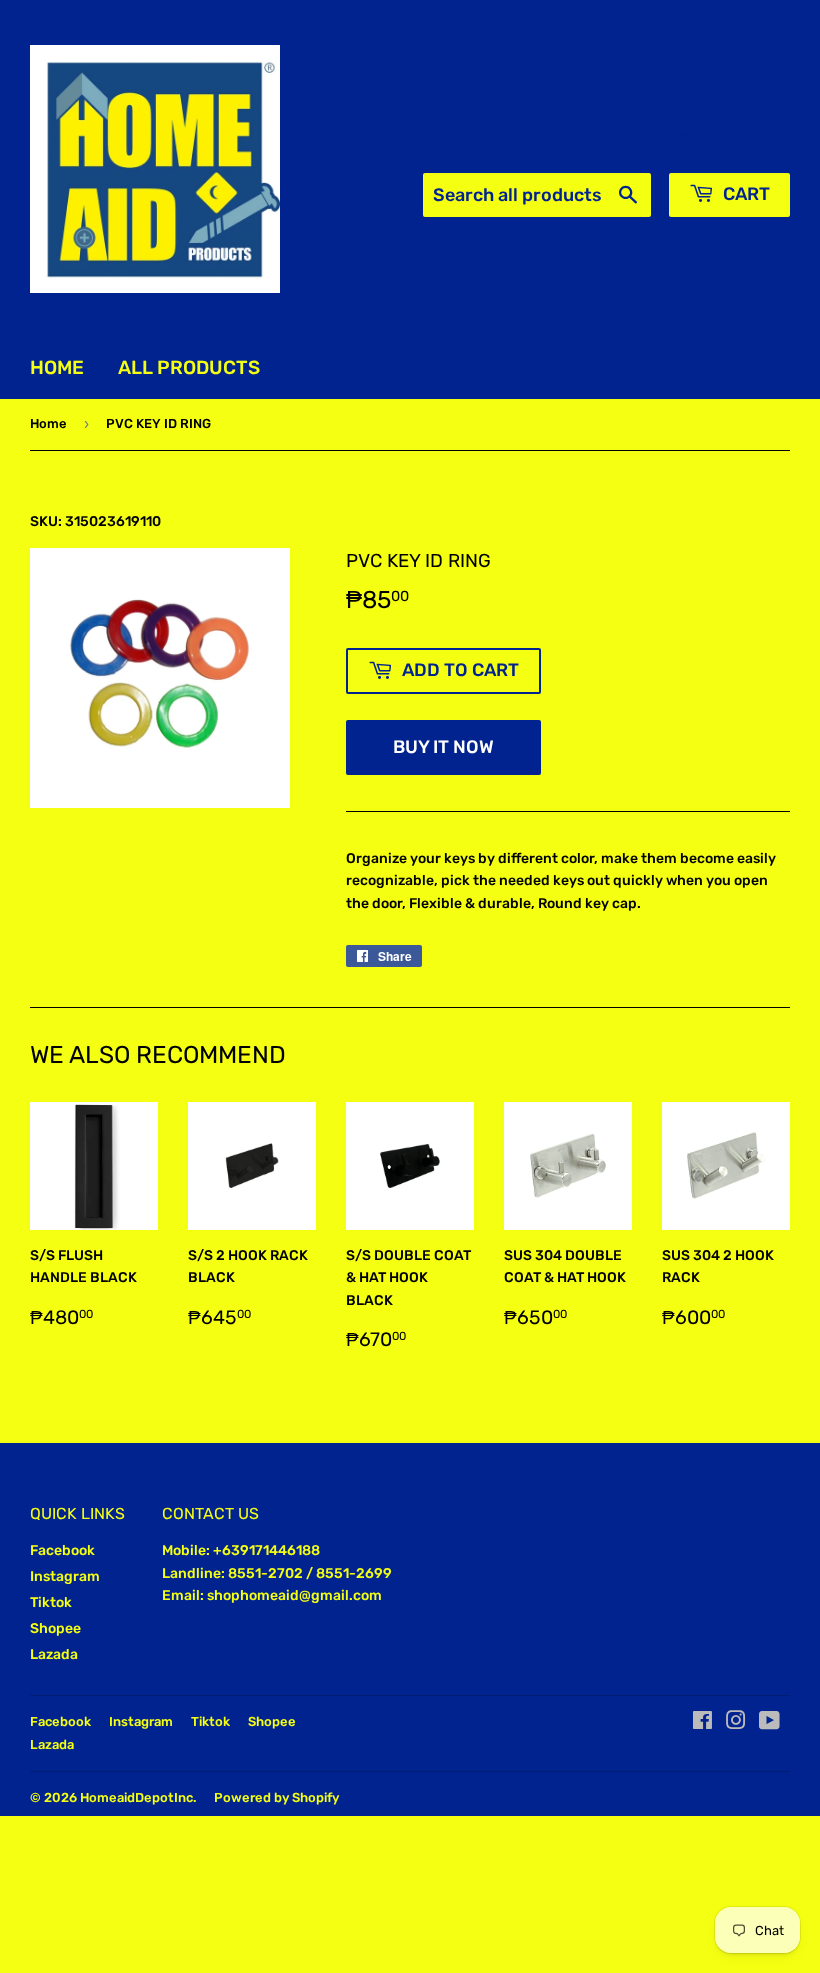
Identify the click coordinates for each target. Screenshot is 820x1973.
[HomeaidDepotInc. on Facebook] (702, 1723)
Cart (744, 194)
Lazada (54, 1654)
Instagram (65, 1576)
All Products (189, 367)
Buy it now (443, 747)
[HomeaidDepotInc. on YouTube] (769, 1723)
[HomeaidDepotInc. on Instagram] (736, 1723)
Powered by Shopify (276, 1797)
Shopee (55, 1628)
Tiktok (51, 1602)
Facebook (62, 1550)
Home (57, 367)
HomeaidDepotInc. (138, 1797)
